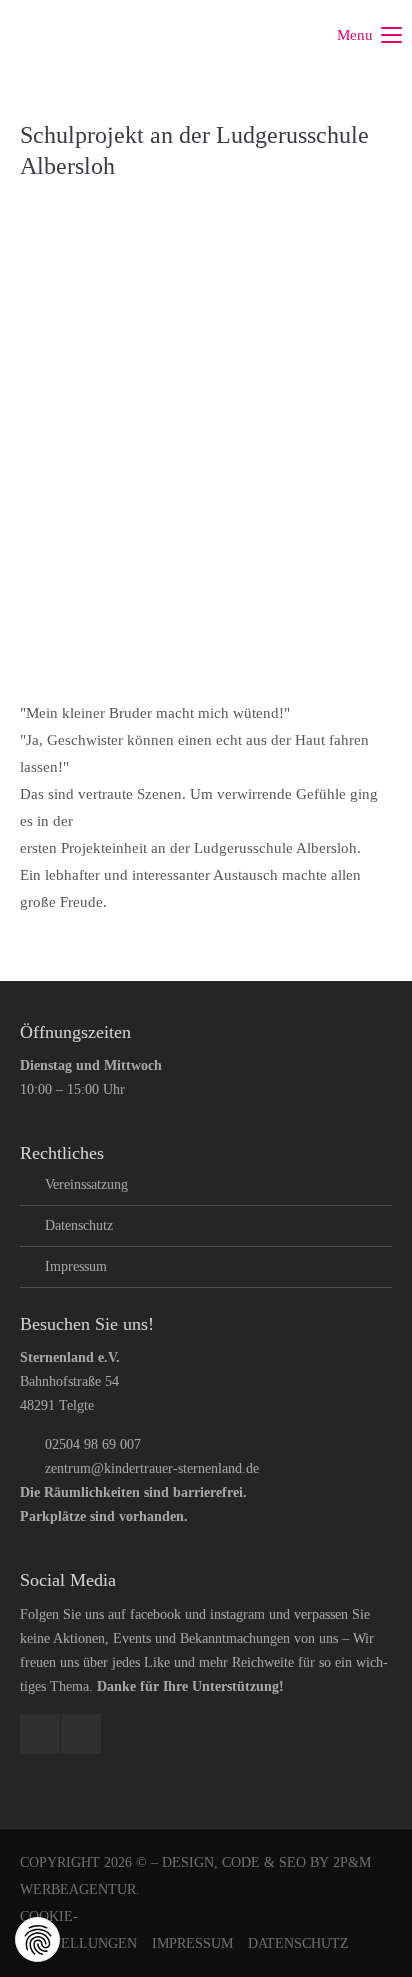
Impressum (76, 1266)
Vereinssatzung (86, 1184)
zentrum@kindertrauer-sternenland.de (152, 1468)
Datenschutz (79, 1225)
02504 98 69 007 (93, 1444)
